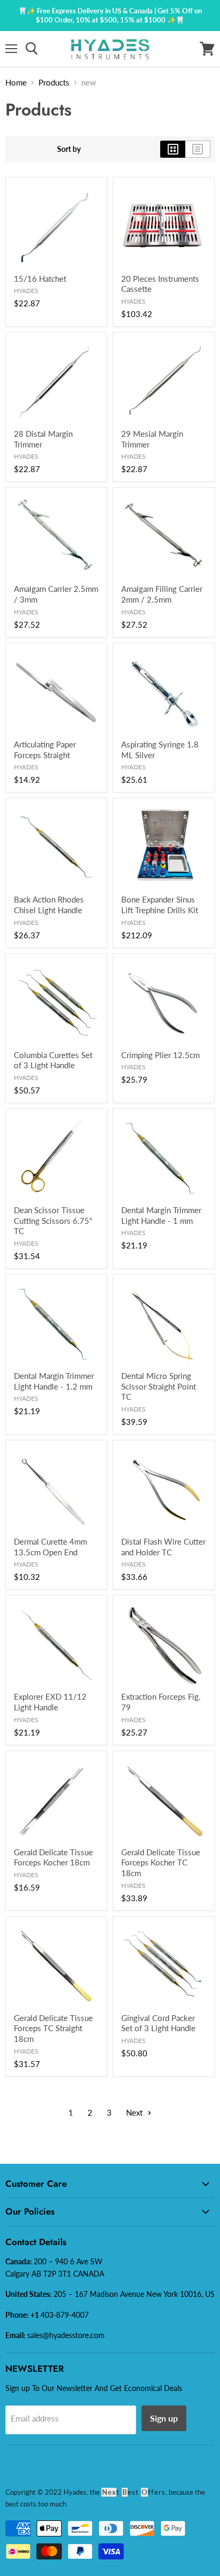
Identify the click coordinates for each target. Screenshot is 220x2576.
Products (54, 82)
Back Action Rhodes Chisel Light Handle (49, 905)
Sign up (164, 2418)
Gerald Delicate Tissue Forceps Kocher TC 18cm (161, 1862)
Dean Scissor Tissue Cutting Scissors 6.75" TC (53, 1220)
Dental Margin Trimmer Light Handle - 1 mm (161, 1215)
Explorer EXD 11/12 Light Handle (50, 1702)
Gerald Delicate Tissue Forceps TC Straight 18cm (53, 2028)
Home (16, 82)
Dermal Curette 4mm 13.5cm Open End (50, 1547)
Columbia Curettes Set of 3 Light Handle (53, 1060)
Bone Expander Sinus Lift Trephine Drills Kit (160, 905)
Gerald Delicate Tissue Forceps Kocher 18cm (53, 1857)
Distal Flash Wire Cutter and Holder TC (163, 1547)
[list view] (198, 149)
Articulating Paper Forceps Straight (45, 750)
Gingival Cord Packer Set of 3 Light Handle (158, 2023)
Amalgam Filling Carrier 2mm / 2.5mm (162, 594)
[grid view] (173, 149)
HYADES (26, 291)
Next (135, 2112)
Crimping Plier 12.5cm (160, 1055)
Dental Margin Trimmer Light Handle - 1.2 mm (54, 1381)
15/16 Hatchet (40, 279)
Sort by (69, 149)
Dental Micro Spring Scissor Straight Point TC (159, 1386)
